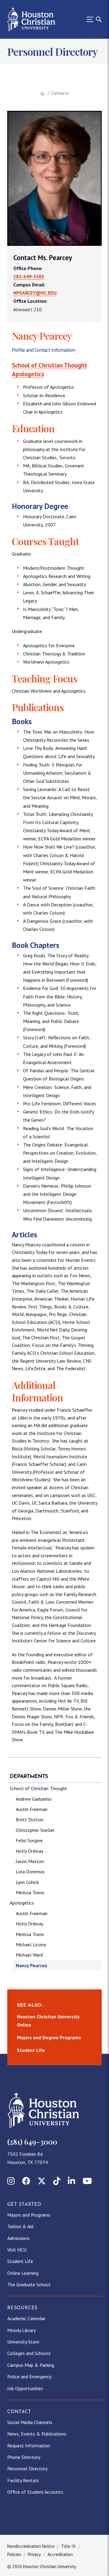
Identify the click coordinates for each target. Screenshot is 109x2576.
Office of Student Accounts (35, 2492)
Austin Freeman (32, 1809)
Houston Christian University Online (48, 2021)
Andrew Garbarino (34, 1799)
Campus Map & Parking (31, 2365)
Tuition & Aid (20, 2226)
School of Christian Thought (50, 365)
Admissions (18, 2238)
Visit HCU (17, 2250)
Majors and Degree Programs (49, 2037)
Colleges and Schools (29, 2353)
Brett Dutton (30, 1819)
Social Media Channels (30, 2422)
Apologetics (28, 374)
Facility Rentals (23, 2480)
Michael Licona (31, 1944)
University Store (23, 2342)
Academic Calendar (26, 2318)
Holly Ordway (30, 1851)
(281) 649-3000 (32, 2142)
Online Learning (23, 2273)
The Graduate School (29, 2284)
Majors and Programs (29, 2215)
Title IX (68, 2546)
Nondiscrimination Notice (31, 2546)
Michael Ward (29, 1955)
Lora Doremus (30, 1872)
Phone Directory (24, 2457)
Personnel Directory (27, 2469)
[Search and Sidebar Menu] (92, 19)
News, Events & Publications (37, 2434)
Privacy (34, 2554)
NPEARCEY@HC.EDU (35, 293)
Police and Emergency (29, 2376)
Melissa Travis (30, 1892)
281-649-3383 (29, 276)
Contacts (60, 93)
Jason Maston (30, 1861)
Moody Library (21, 2330)
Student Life (31, 2050)
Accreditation (60, 2554)
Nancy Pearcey (31, 1965)
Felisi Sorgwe (29, 1840)
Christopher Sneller (35, 1830)
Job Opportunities (25, 2388)
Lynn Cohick (27, 1882)
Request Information (29, 2446)
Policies (14, 2554)
